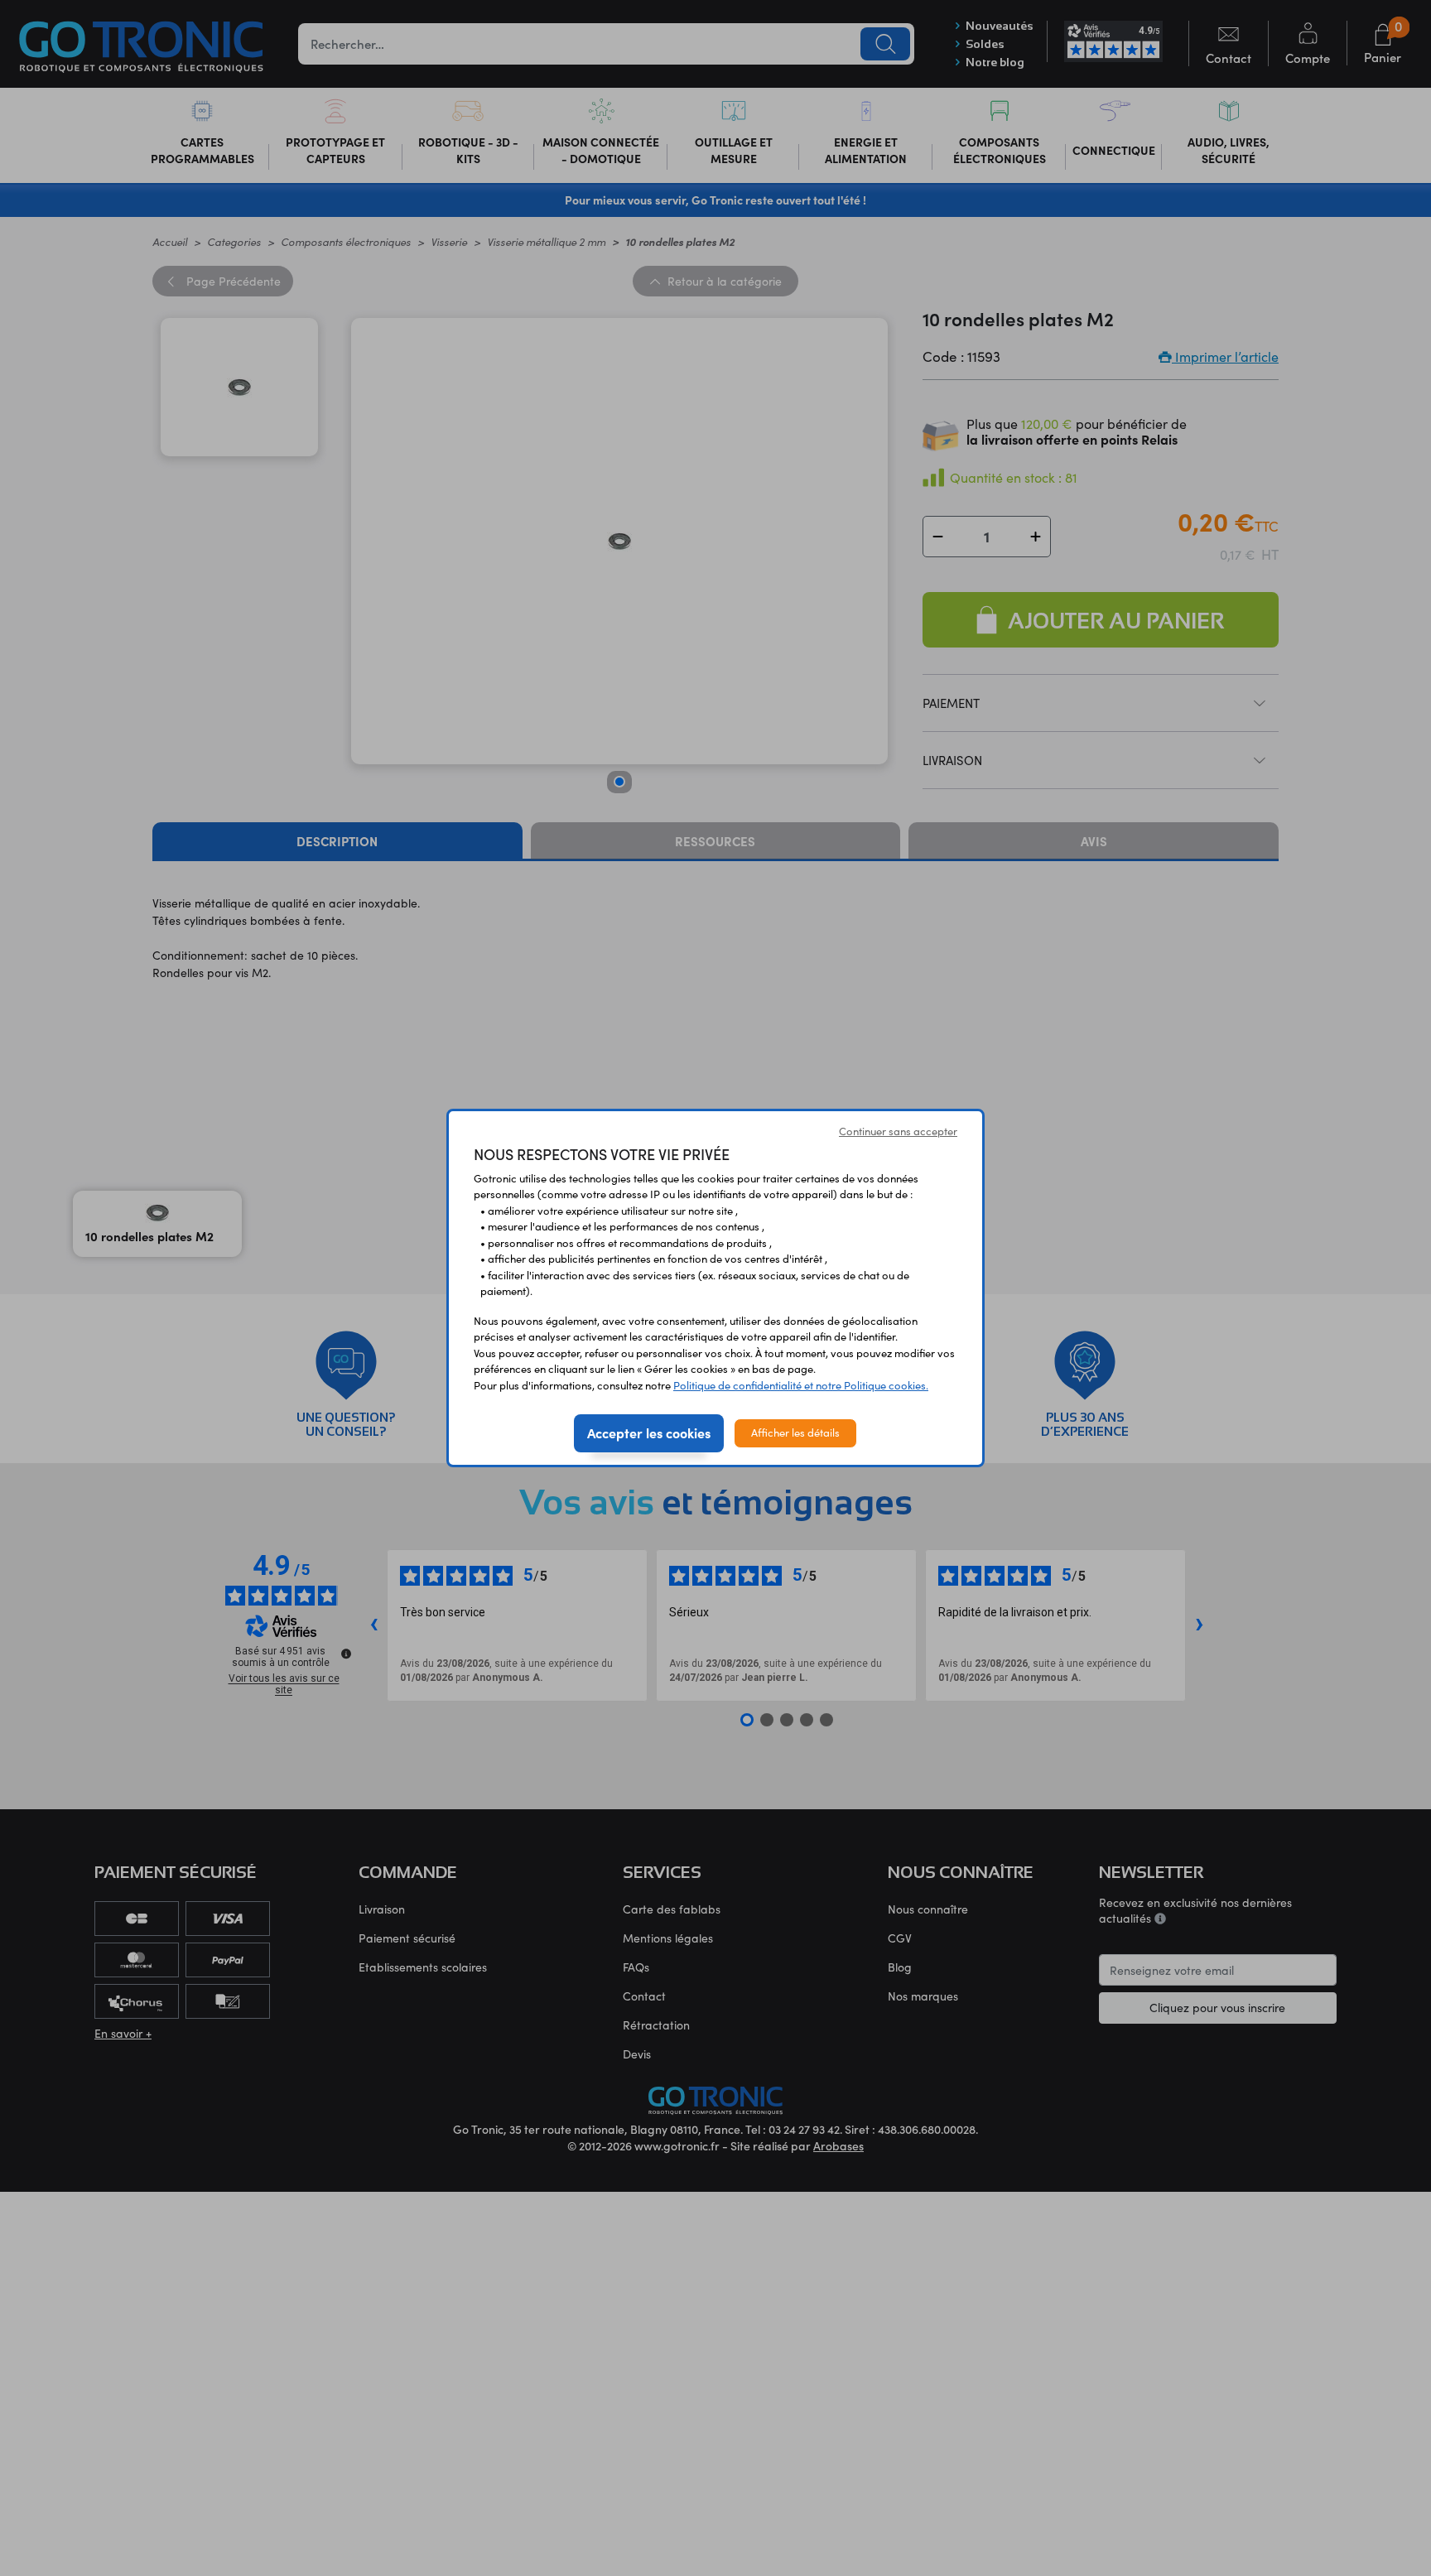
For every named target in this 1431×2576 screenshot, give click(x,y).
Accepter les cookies (649, 1432)
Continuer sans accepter (898, 1131)
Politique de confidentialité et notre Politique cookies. (801, 1385)
